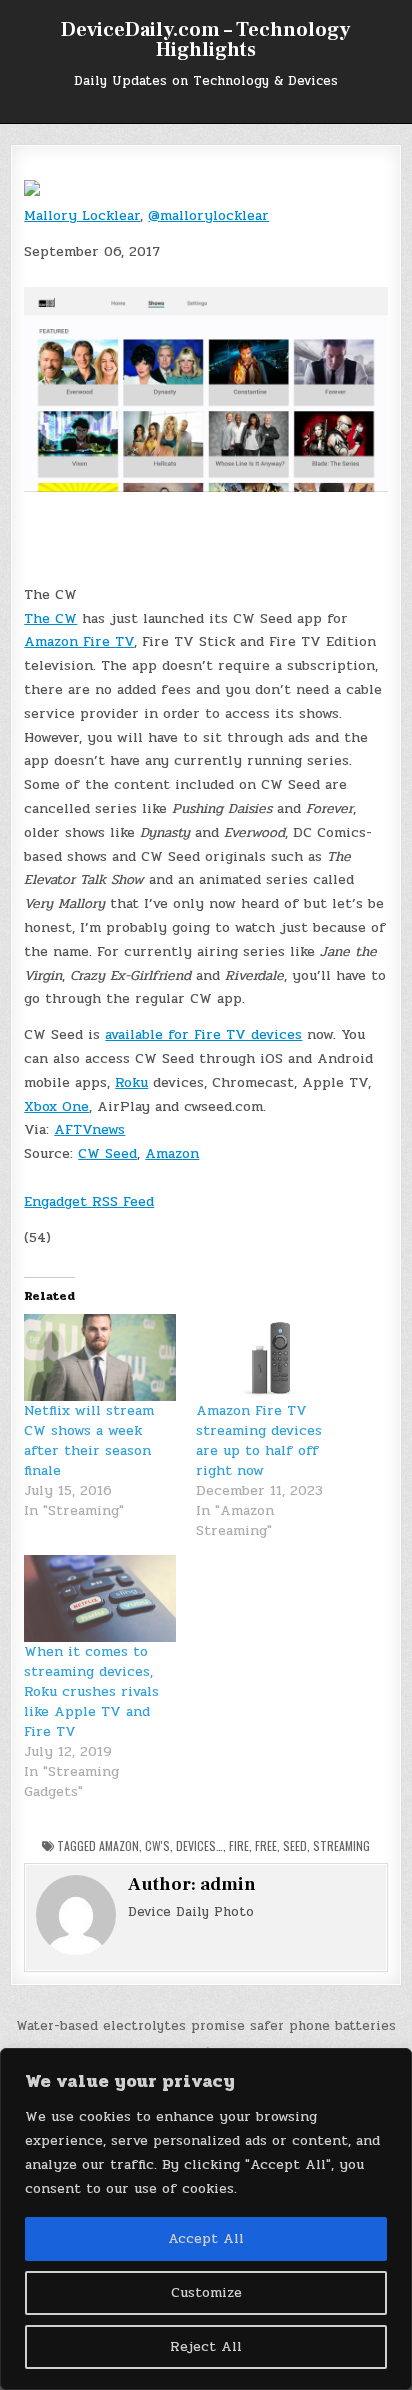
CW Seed (107, 1153)
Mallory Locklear (82, 215)
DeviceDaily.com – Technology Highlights (205, 40)
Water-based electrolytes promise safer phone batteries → (206, 2036)
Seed (295, 1845)
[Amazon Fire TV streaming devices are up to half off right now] (272, 1357)
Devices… (199, 1845)
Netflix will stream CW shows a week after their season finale (89, 1440)
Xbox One (56, 1106)
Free (266, 1845)
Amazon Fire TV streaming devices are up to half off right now (259, 1440)
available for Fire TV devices (203, 1034)
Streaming (341, 1845)
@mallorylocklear (208, 215)
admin (228, 1884)
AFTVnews (89, 1129)
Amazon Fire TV (79, 641)
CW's (157, 1845)
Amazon (172, 1153)
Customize (206, 2292)
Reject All (206, 2346)
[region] (206, 2219)
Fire (239, 1845)
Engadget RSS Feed (89, 1201)
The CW (50, 618)
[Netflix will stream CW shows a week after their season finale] (100, 1357)
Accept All (206, 2238)
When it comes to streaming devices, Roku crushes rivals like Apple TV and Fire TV (91, 1691)
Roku (131, 1082)
